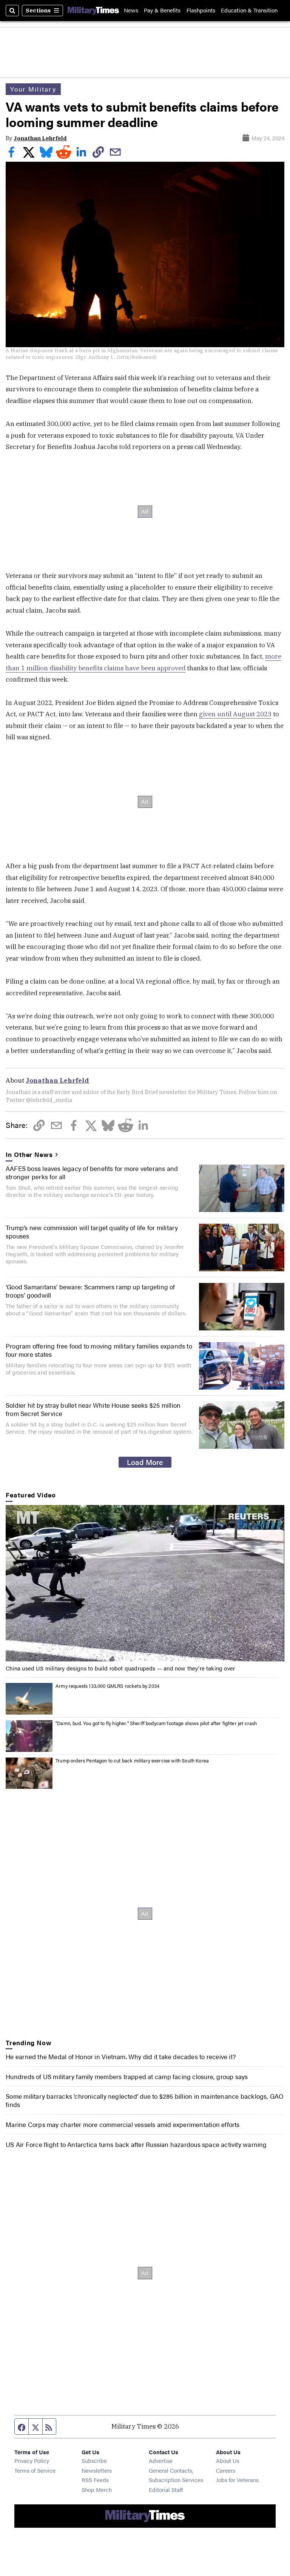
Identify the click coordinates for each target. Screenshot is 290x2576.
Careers (226, 2470)
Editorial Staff (166, 2489)
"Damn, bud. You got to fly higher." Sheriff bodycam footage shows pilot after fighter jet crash (156, 1723)
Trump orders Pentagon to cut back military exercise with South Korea (132, 1761)
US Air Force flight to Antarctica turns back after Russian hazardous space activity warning (136, 2144)
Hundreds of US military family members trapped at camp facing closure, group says (127, 2076)
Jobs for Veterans (237, 2480)
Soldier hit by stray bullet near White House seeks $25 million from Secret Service (93, 1409)
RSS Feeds (95, 2480)
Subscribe (94, 2460)
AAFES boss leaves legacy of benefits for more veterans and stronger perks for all (92, 1172)
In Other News (29, 1154)
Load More (145, 1462)
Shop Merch (97, 2489)
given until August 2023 (235, 714)
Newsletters (97, 2470)
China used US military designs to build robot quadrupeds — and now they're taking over (120, 1668)
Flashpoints (201, 10)
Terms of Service (35, 2470)
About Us (228, 2460)
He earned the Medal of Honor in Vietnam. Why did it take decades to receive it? (121, 2057)
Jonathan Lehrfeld (40, 138)
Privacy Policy (32, 2460)
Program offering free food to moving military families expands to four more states (99, 1350)
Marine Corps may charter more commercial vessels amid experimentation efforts (123, 2124)
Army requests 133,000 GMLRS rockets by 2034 (107, 1686)
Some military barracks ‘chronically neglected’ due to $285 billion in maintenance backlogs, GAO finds (145, 2100)
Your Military (33, 89)
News (131, 10)
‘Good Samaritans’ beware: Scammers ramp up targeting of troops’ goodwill (90, 1291)
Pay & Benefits (162, 10)
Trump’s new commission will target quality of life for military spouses (92, 1232)
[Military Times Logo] (93, 10)
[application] (145, 1583)
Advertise (161, 2460)
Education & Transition (249, 10)
